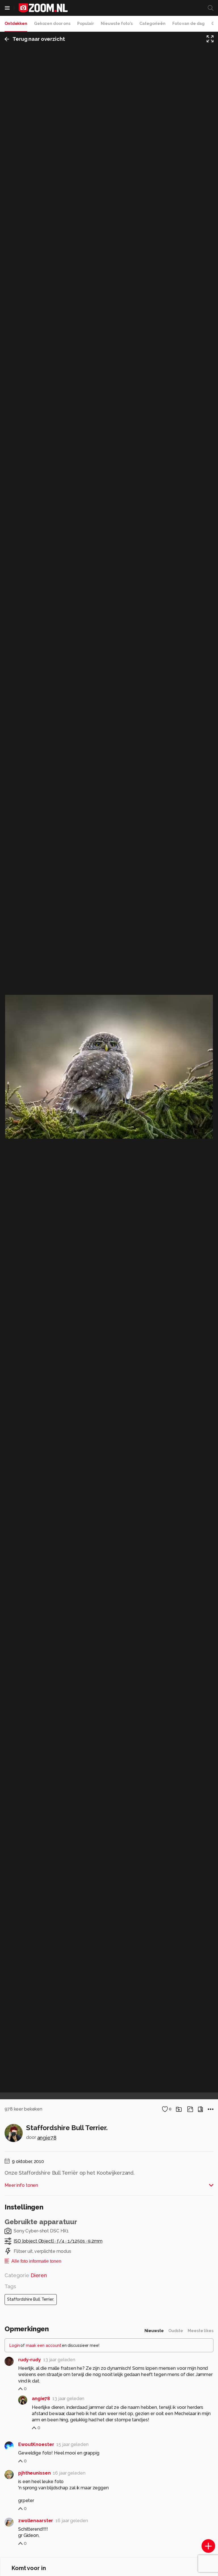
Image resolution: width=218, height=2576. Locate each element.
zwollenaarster (36, 2521)
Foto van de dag (188, 24)
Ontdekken (16, 24)
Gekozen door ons (52, 24)
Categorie (26, 2275)
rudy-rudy (30, 2360)
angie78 (47, 2138)
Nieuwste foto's (117, 24)
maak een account (44, 2345)
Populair (86, 24)
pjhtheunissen (34, 2473)
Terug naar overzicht (39, 39)
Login (15, 2345)
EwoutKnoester (36, 2444)
